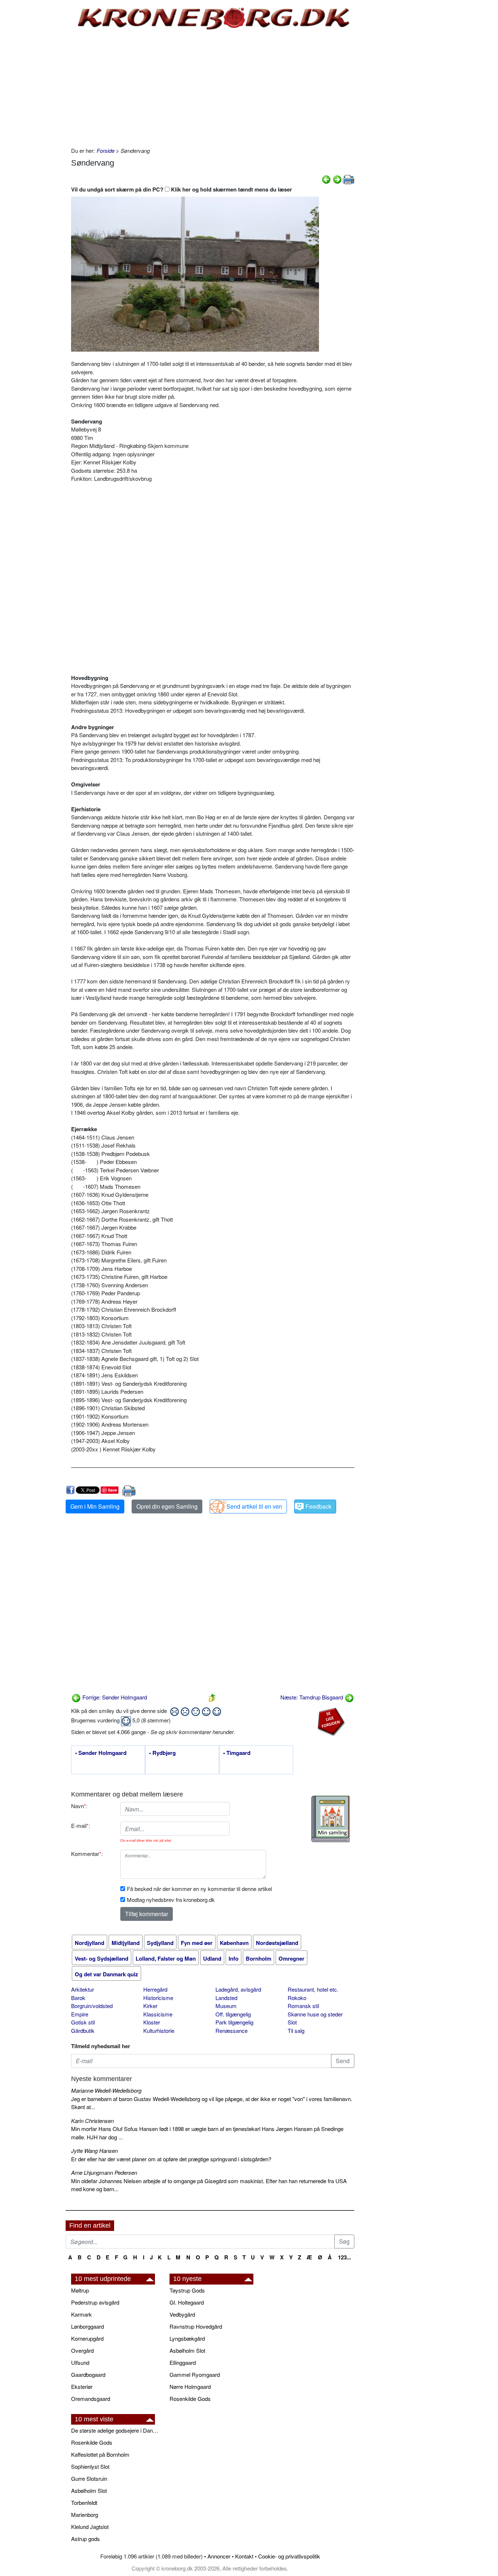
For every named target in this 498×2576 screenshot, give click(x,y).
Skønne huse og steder (315, 2014)
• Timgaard (237, 1753)
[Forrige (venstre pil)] (326, 179)
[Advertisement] (35, 110)
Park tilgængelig (234, 2022)
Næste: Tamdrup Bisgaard (312, 1697)
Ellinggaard (183, 2362)
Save (112, 1490)
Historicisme (158, 1998)
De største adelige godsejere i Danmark (117, 2430)
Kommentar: (87, 1854)
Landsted (226, 1998)
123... (345, 2257)
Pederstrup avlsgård (95, 2302)
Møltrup (80, 2290)
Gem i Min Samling (95, 1506)
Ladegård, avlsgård (238, 1989)
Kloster (152, 2022)
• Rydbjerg (162, 1753)
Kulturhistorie (159, 2030)
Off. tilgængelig (233, 2014)
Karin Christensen (92, 2121)
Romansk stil (303, 2006)
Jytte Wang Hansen (94, 2150)
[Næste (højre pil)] (337, 179)
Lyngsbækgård (187, 2338)
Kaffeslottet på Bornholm (100, 2454)
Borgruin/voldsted (92, 2006)
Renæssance (232, 2030)
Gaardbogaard (88, 2374)
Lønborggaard (87, 2326)
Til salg (296, 2030)
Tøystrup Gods (187, 2290)
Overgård (82, 2350)
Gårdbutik (83, 2030)
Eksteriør (82, 2387)
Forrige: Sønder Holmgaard (114, 1697)
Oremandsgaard (91, 2399)
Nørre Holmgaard (190, 2387)
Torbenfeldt (84, 2502)
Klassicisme (158, 2014)
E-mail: (81, 1825)
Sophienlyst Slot (90, 2466)
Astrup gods (85, 2539)
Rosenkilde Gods (190, 2399)
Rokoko (297, 1998)
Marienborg (85, 2515)
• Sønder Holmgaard (101, 1753)
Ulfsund (80, 2362)
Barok (78, 1998)
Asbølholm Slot (187, 2350)
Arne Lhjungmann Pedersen (104, 2172)
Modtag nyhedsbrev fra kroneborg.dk (171, 1900)
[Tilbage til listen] (212, 1697)
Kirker (150, 2006)
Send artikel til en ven (254, 1506)
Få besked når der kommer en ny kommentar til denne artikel (199, 1889)
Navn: (79, 1806)
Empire (80, 2014)
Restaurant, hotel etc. (313, 1989)
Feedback (318, 1506)
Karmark (81, 2314)
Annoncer (219, 2556)
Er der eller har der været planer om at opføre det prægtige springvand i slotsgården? (171, 2159)
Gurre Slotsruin (89, 2478)
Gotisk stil (83, 2022)
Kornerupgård (87, 2338)
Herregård (155, 1989)
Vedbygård (182, 2314)
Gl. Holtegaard (187, 2302)
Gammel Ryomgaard (195, 2374)
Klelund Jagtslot (90, 2527)
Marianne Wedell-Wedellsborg (106, 2090)
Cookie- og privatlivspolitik (289, 2556)
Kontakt (244, 2556)
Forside (106, 150)
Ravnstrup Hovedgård (196, 2326)
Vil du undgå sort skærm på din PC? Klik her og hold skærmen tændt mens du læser (182, 189)
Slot (292, 2022)
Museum (226, 2006)
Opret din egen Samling (167, 1506)
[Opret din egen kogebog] (330, 1819)
